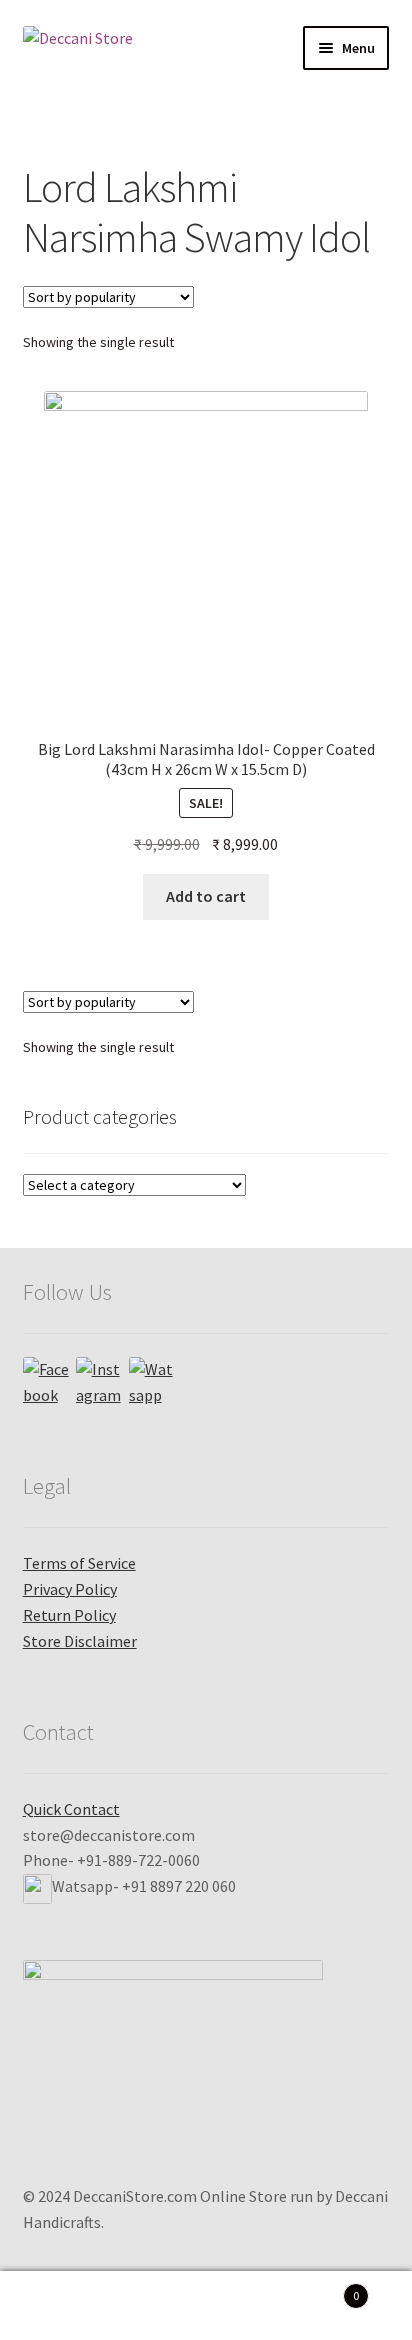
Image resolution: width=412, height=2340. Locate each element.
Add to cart (206, 896)
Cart (317, 2288)
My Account (68, 2306)
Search (205, 2306)
